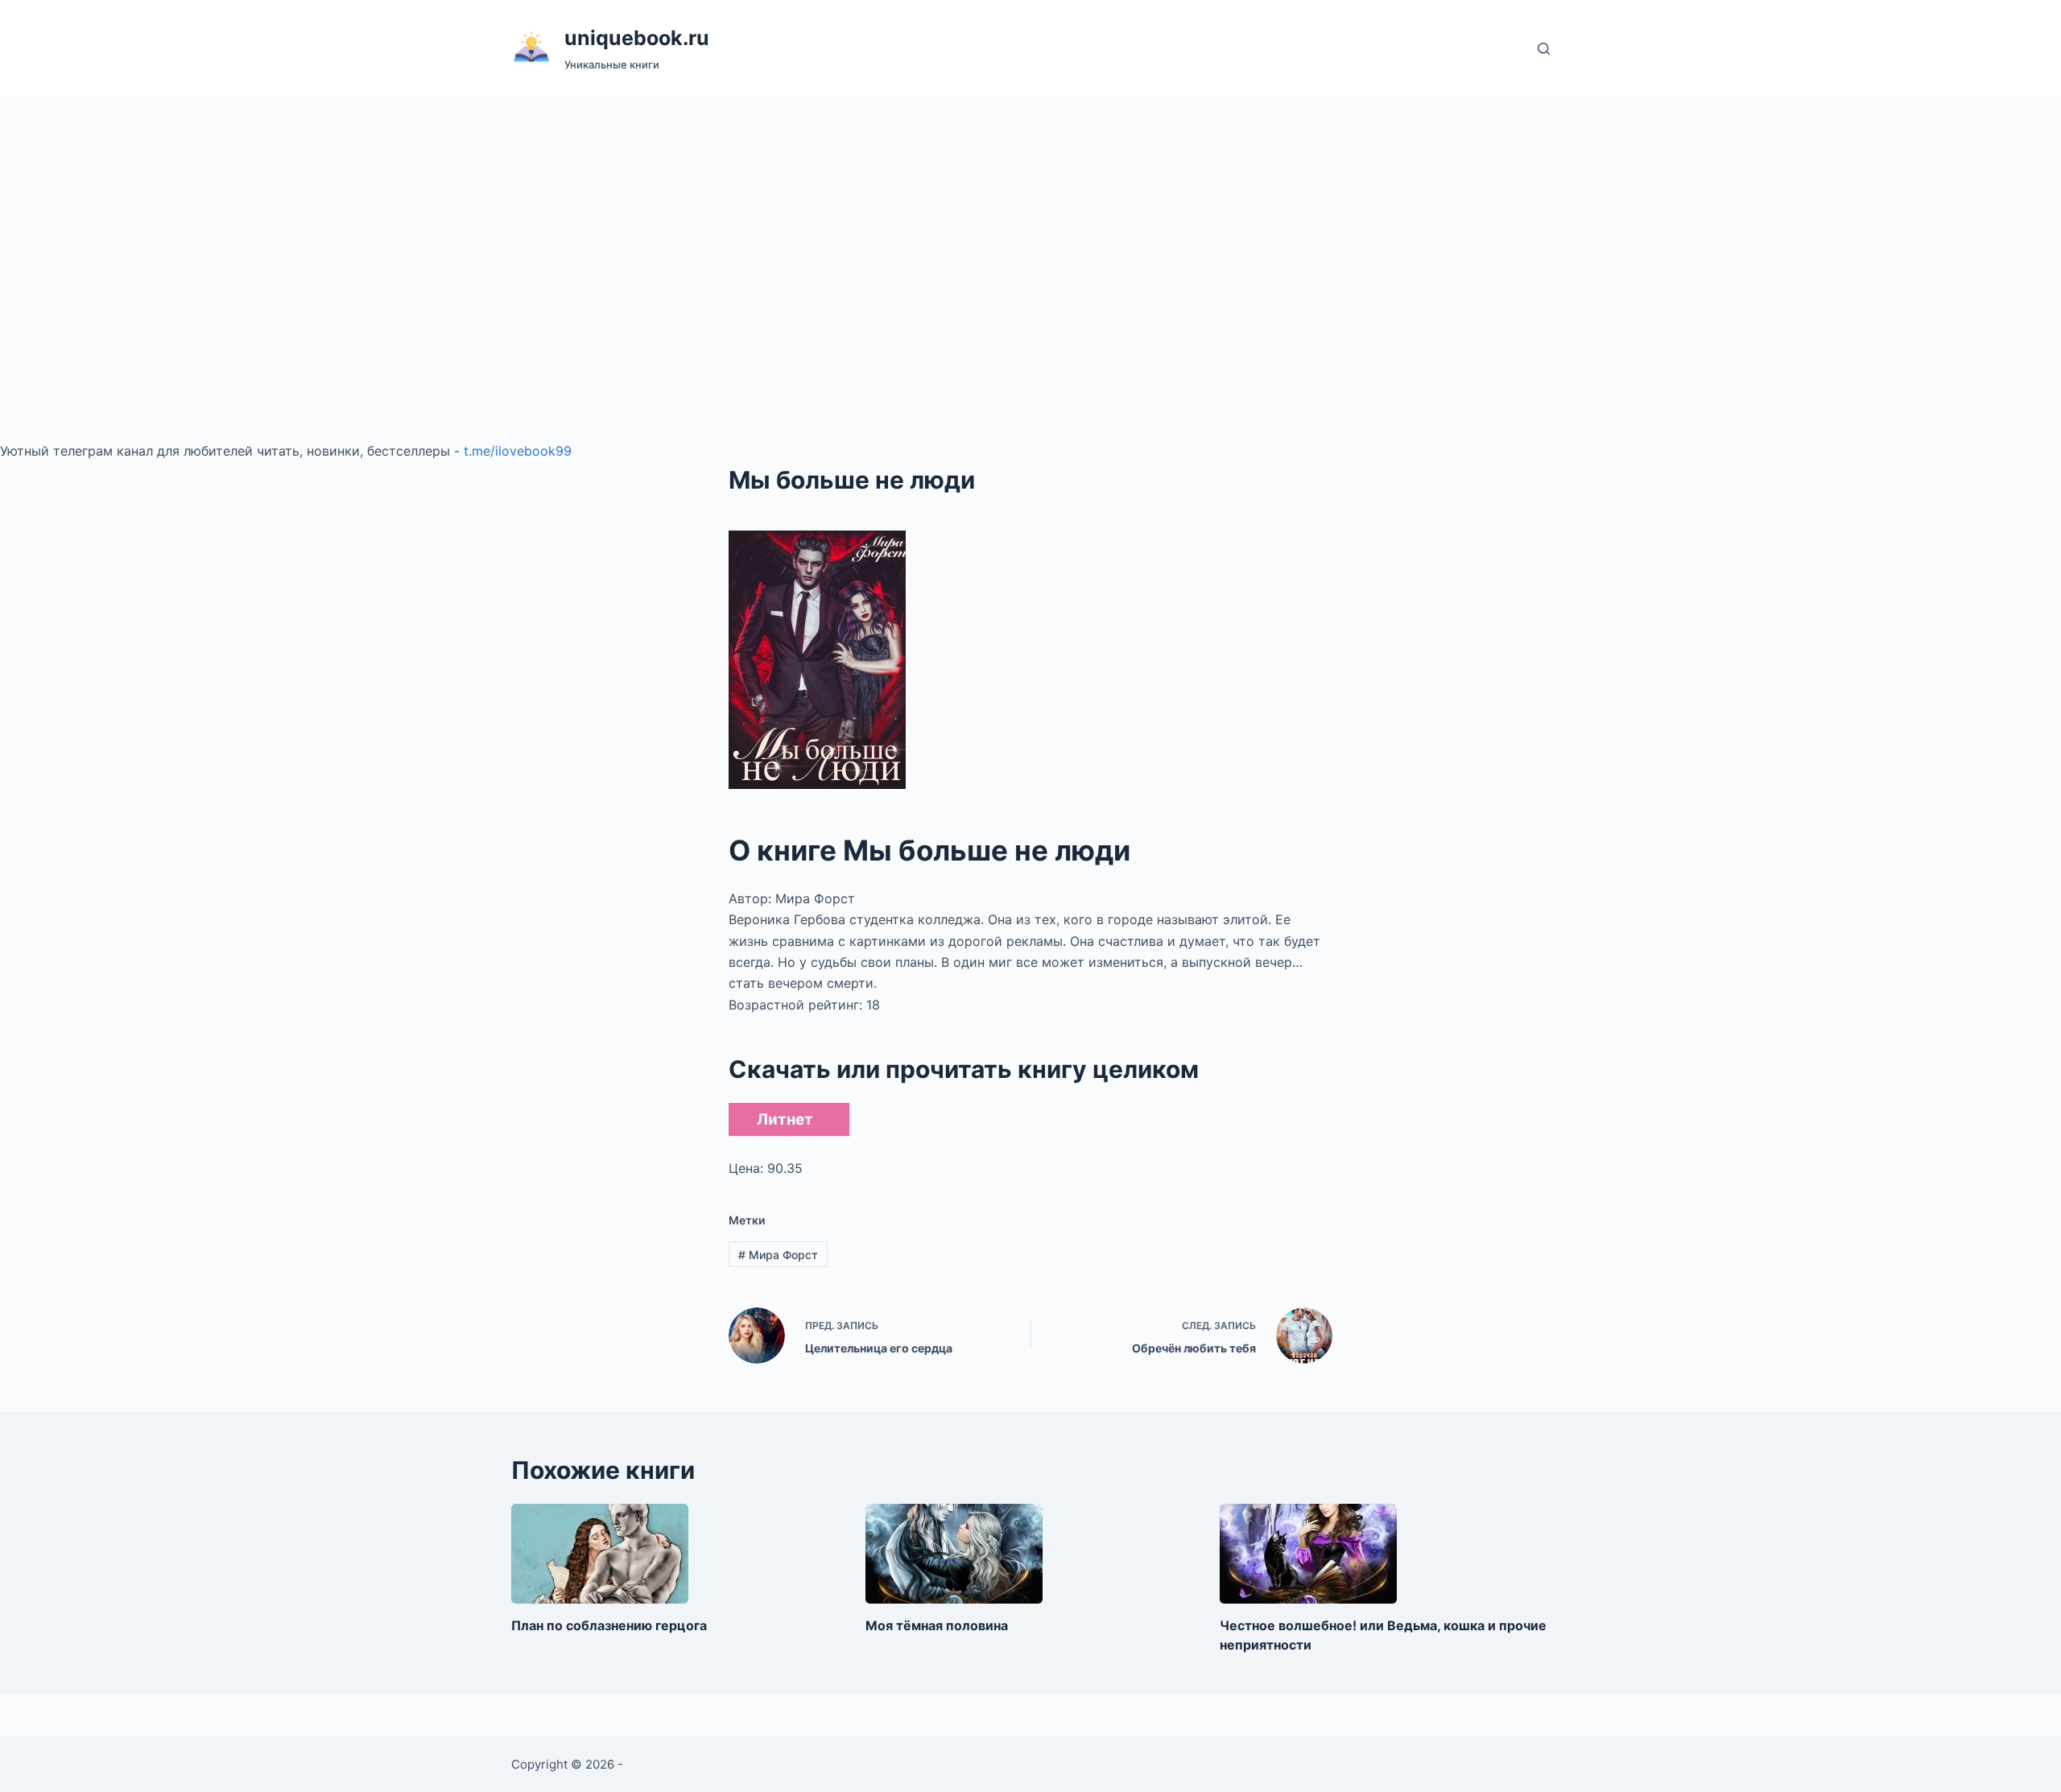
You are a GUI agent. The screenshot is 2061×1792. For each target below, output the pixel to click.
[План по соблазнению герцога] (600, 1554)
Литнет (785, 1119)
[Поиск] (1544, 49)
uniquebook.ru (637, 38)
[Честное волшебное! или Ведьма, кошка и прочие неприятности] (1308, 1554)
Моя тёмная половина (937, 1625)
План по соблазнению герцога (609, 1625)
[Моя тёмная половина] (954, 1554)
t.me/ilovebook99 (518, 451)
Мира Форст (778, 1255)
